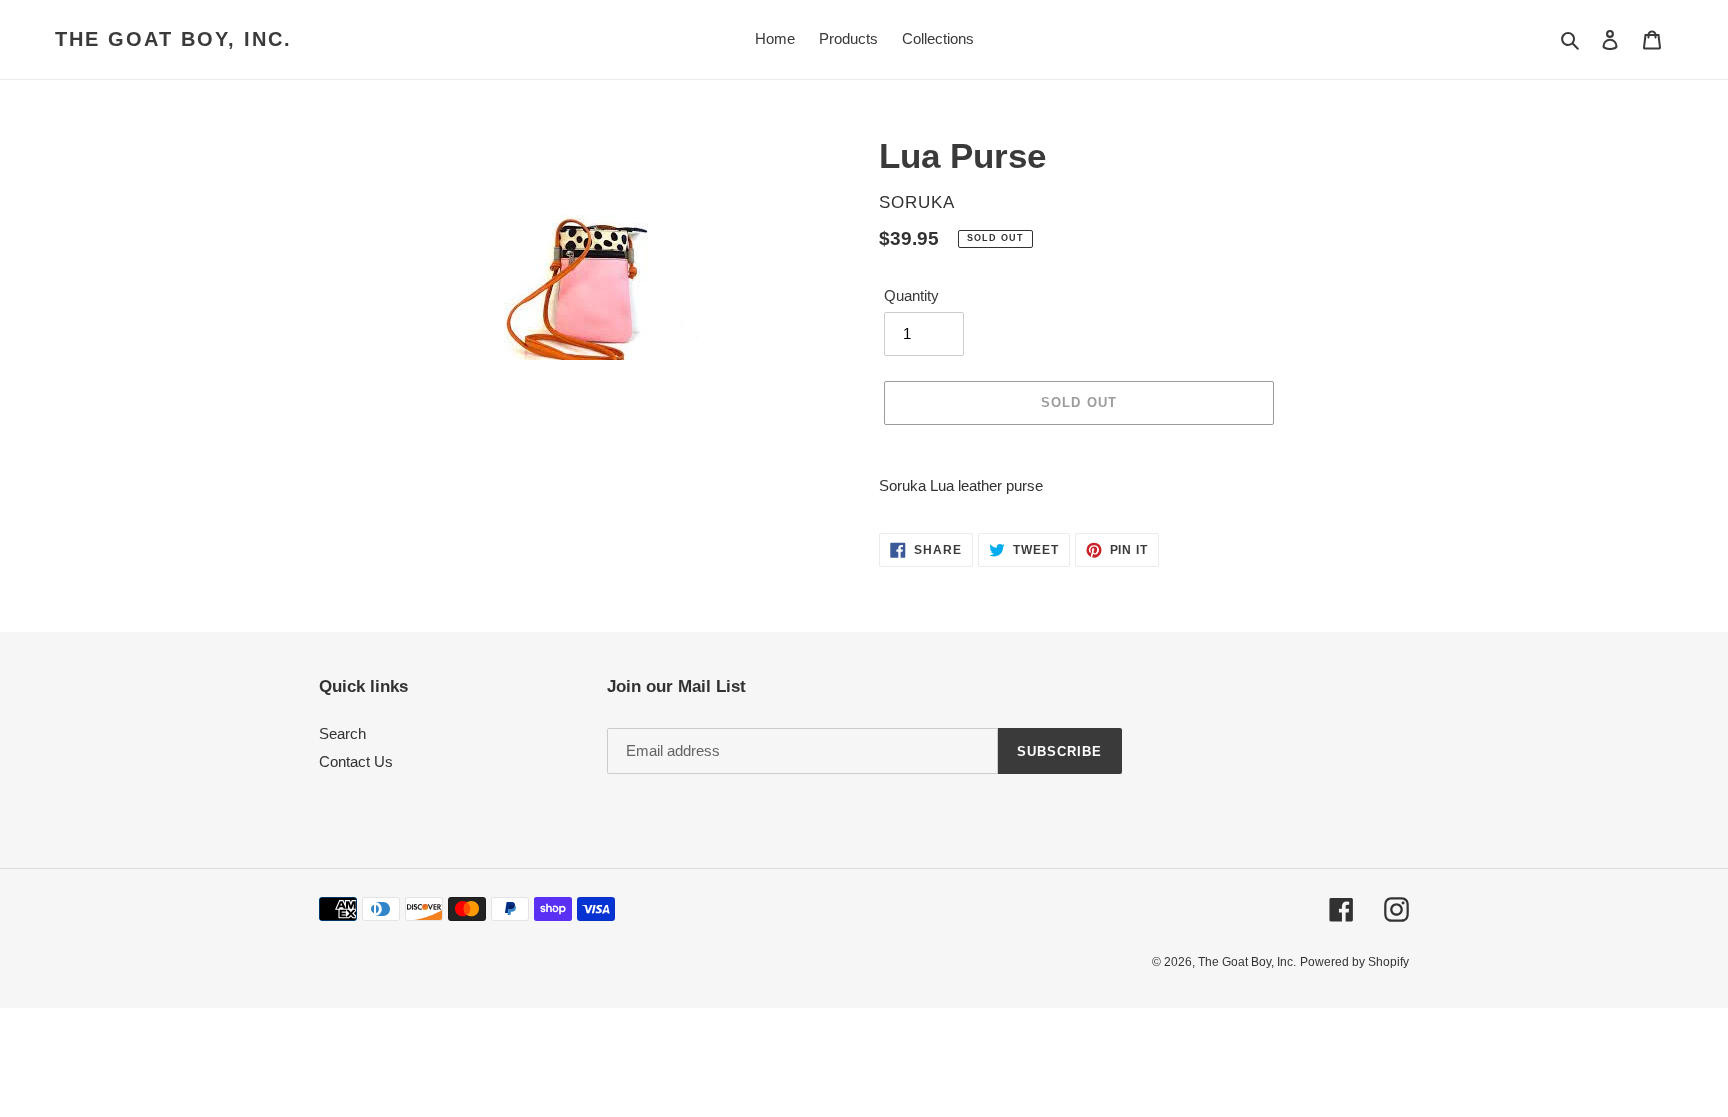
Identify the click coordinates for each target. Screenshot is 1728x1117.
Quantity (911, 295)
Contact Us (356, 761)
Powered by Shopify (1354, 962)
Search (342, 733)
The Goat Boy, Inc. (173, 39)
